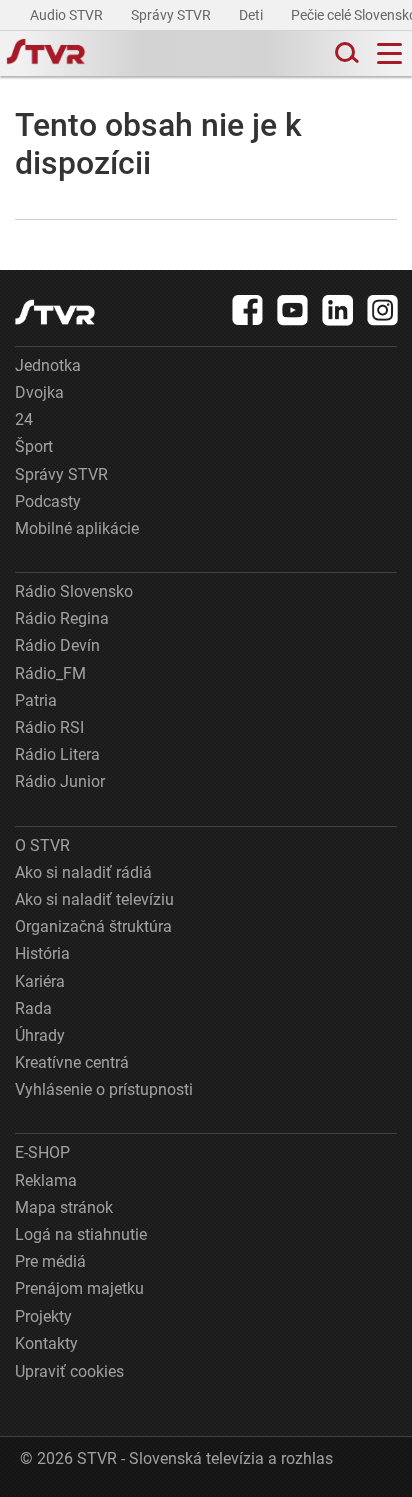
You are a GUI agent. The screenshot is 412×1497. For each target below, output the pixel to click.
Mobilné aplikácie (77, 528)
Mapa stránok (64, 1207)
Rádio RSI (49, 727)
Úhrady (40, 1035)
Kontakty (46, 1343)
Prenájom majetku (79, 1288)
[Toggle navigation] (389, 53)
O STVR (42, 845)
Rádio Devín (57, 645)
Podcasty (48, 501)
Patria (36, 700)
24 (24, 419)
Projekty (43, 1316)
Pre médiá (50, 1261)
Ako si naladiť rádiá (83, 872)
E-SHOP (42, 1152)
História (42, 953)
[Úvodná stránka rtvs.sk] (46, 54)
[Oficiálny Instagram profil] (383, 310)
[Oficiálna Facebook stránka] (248, 310)
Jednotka (48, 365)
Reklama (46, 1180)
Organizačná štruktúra (93, 926)
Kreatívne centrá (72, 1062)
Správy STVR (172, 15)
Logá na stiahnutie (81, 1234)
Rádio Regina (62, 618)
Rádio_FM (50, 673)
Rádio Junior (60, 781)
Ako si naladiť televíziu (94, 899)
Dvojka (39, 392)
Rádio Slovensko (74, 591)
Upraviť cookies (69, 1371)
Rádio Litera (57, 754)
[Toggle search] (345, 53)
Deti (252, 15)
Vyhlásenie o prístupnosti (104, 1089)
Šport (34, 446)
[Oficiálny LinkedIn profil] (338, 310)
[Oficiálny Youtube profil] (293, 310)
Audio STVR (68, 15)
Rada (33, 1008)
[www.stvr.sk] (55, 312)
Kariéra (40, 981)
